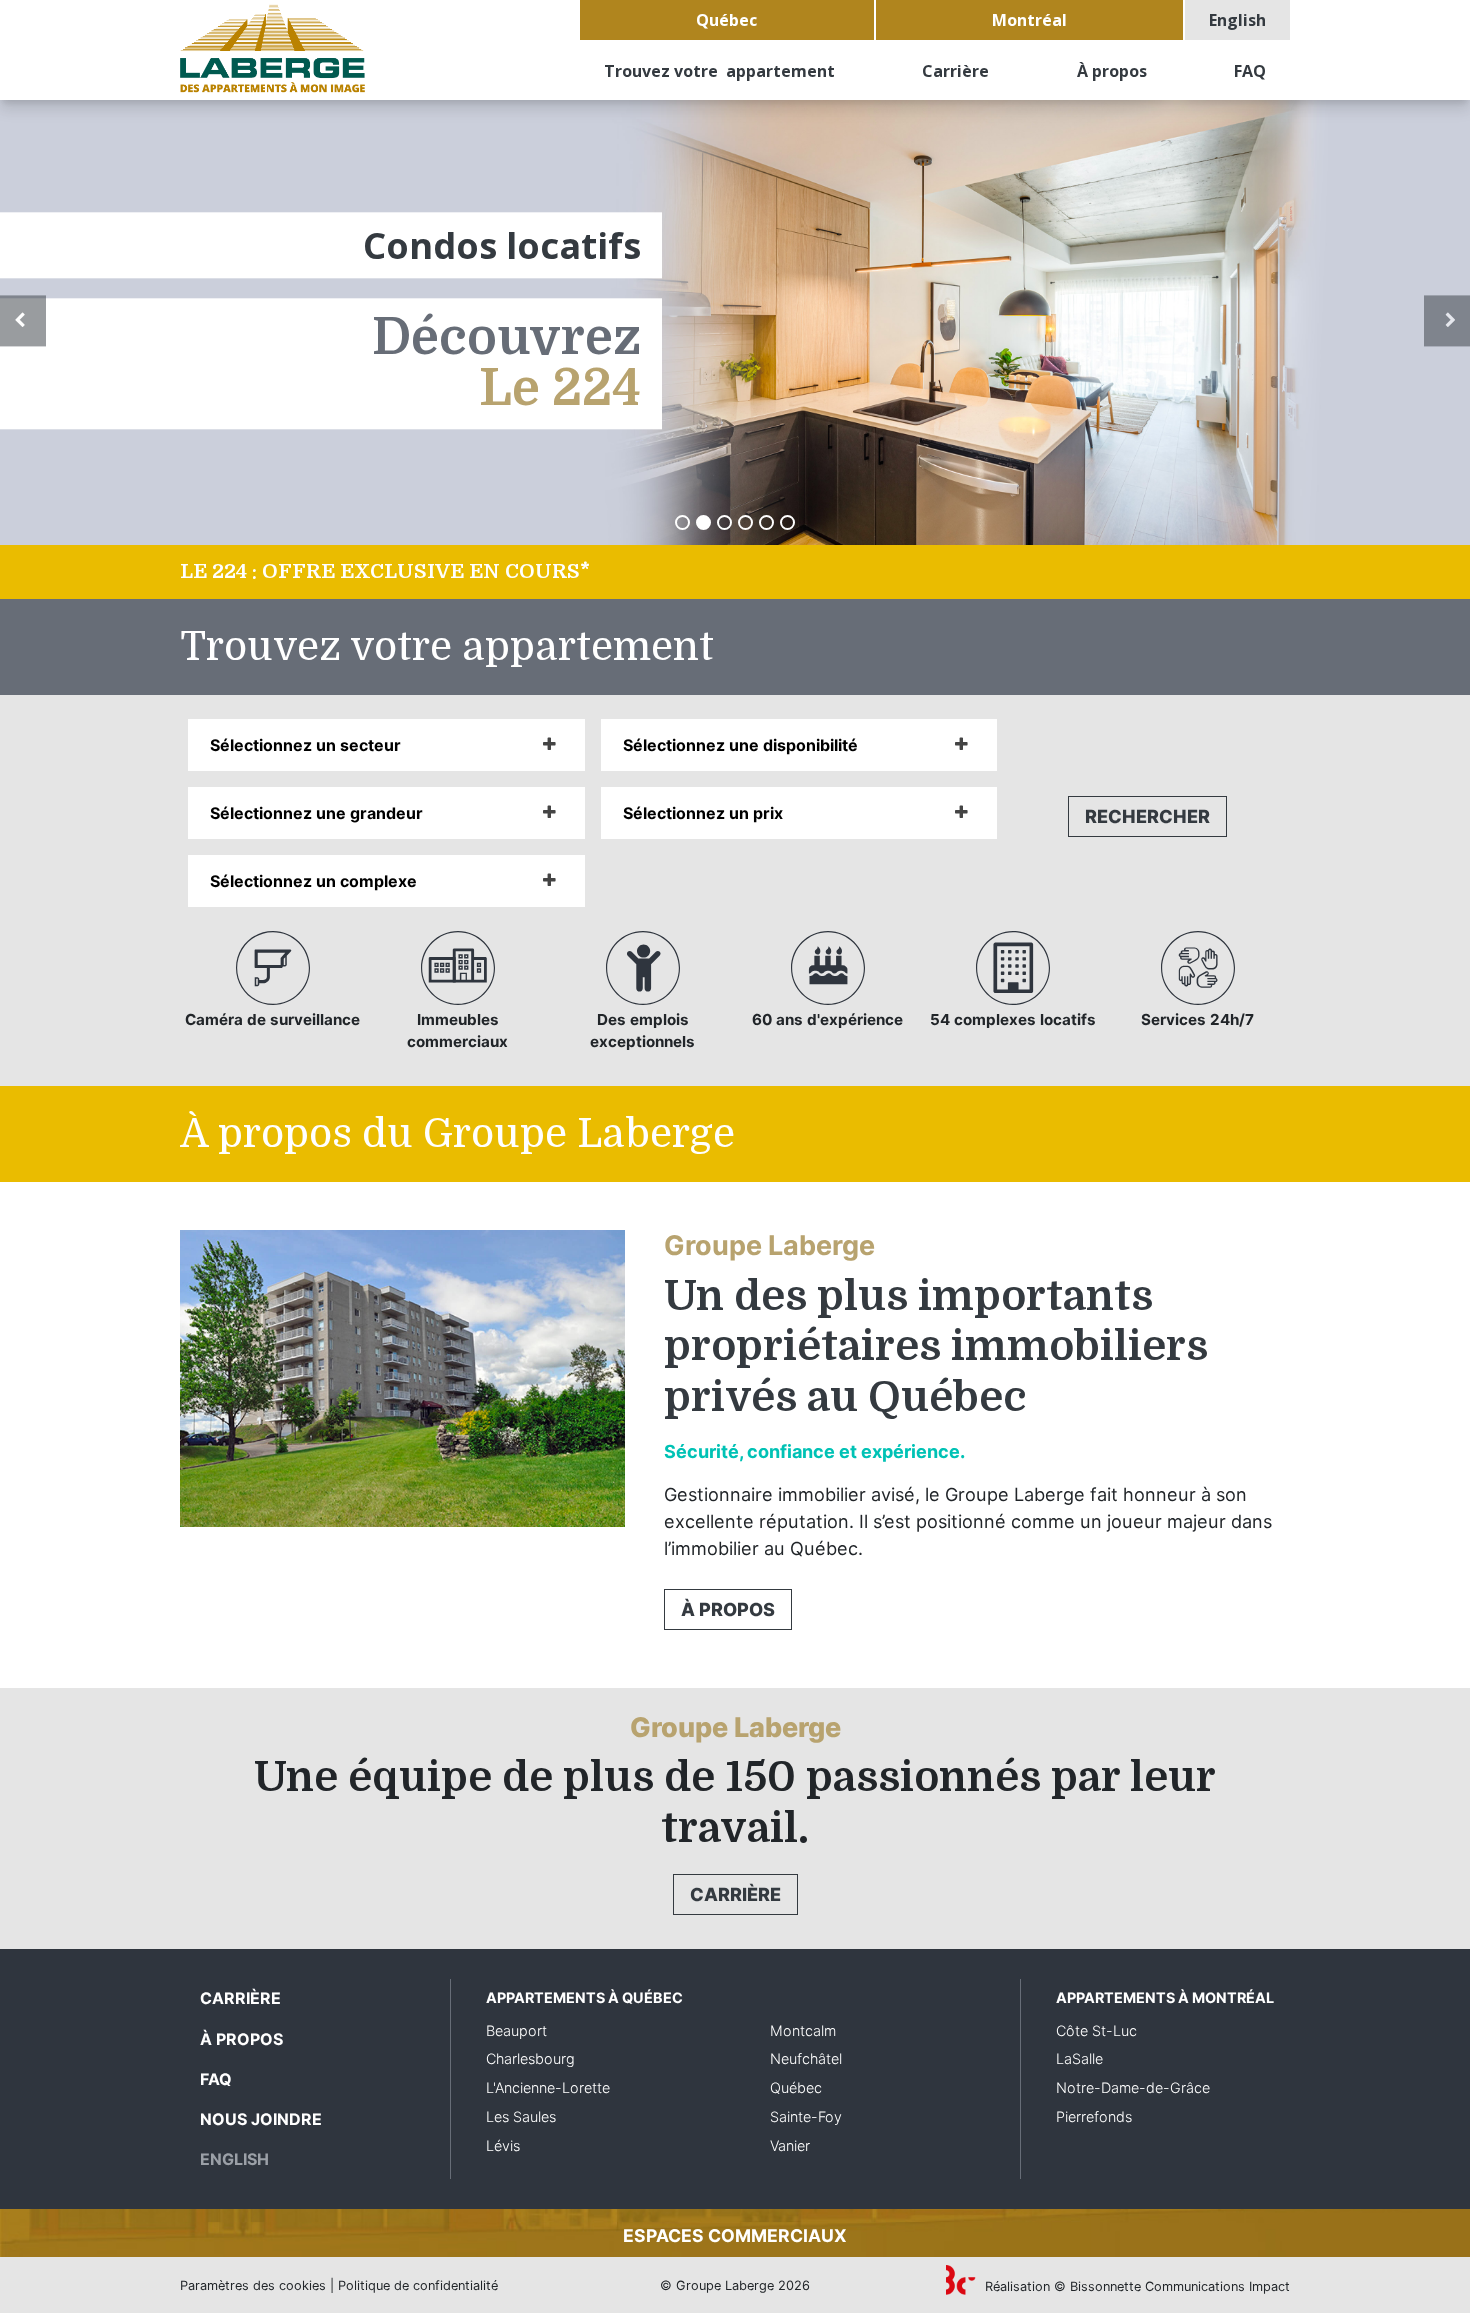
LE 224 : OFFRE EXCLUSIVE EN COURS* (385, 571)
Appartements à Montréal (1165, 1997)
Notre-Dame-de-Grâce (1133, 2087)
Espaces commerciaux (735, 2235)
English (1237, 20)
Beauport (516, 2030)
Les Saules (521, 2116)
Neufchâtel (806, 2058)
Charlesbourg (530, 2058)
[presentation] (23, 320)
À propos (1112, 71)
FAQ (1250, 71)
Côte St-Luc (1096, 2030)
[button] (682, 522)
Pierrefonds (1094, 2116)
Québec (726, 20)
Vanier (790, 2145)
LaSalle (1079, 2058)
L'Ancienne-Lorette (548, 2087)
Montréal (1029, 20)
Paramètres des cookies (253, 2285)
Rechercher (1147, 816)
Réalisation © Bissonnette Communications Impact (1135, 2286)
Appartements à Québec (584, 1997)
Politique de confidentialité (418, 2285)
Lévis (503, 2145)
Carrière (955, 71)
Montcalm (803, 2030)
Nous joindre (261, 2119)
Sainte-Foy (806, 2116)
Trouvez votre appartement (719, 71)
